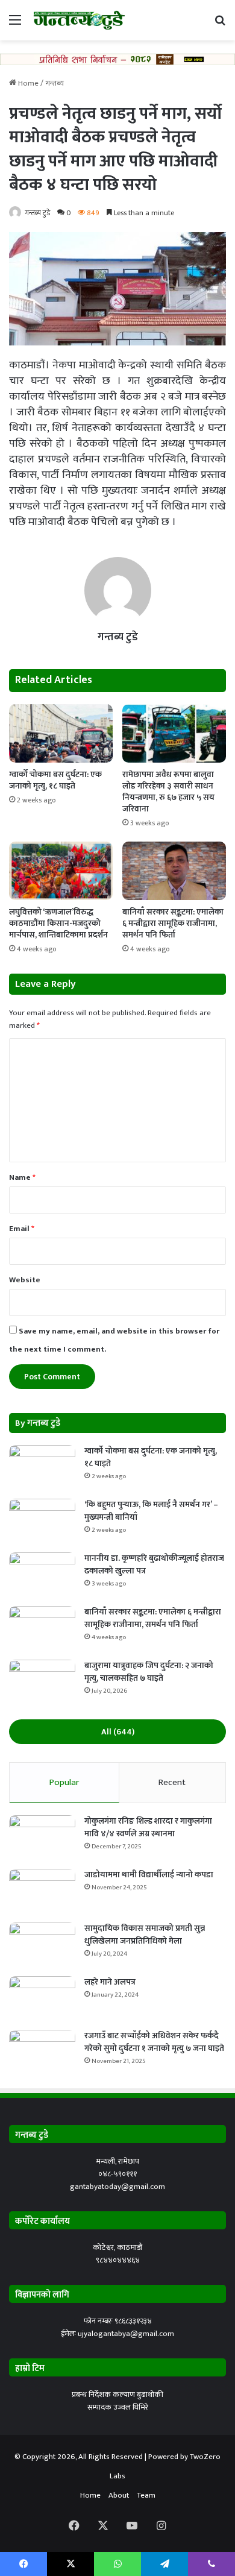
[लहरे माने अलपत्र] (42, 1999)
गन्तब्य (55, 83)
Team (146, 2495)
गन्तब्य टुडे (37, 213)
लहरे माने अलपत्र (110, 1982)
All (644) (118, 1732)
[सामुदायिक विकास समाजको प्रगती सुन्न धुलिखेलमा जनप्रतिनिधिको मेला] (42, 1945)
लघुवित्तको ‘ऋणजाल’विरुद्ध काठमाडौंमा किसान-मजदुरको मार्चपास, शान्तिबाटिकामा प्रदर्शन (58, 923)
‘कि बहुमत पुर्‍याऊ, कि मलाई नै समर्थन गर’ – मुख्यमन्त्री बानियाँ (151, 1511)
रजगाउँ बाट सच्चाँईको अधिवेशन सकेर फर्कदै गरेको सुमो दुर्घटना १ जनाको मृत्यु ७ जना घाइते (154, 2042)
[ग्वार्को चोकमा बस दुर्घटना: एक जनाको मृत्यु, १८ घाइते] (61, 733)
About (119, 2495)
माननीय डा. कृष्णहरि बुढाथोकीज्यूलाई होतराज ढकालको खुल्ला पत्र (154, 1564)
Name (22, 1177)
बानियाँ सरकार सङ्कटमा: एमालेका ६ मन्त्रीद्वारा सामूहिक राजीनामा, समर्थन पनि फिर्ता (173, 923)
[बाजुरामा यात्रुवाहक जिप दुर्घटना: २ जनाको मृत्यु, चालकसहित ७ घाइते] (42, 1682)
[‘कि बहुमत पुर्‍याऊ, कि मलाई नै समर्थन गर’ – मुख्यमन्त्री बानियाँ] (42, 1521)
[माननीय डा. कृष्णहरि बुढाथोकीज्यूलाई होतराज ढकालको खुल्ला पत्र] (42, 1575)
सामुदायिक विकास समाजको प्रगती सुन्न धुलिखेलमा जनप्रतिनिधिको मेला (145, 1935)
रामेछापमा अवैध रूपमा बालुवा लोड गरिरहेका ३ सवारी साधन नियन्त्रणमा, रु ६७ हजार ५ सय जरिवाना (168, 792)
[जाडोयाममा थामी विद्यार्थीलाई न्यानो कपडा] (42, 1891)
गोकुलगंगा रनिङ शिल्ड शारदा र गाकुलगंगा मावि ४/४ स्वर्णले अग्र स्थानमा (148, 1827)
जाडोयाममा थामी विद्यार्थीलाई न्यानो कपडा (149, 1875)
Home (27, 83)
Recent (172, 1782)
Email (22, 1229)
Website (25, 1280)
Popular (64, 1782)
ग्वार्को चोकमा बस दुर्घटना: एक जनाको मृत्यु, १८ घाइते (55, 780)
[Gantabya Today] (78, 20)
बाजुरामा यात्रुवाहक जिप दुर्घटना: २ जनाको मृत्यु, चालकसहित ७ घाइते (149, 1672)
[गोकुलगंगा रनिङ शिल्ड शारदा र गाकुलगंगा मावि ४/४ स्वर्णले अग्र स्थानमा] (42, 1838)
